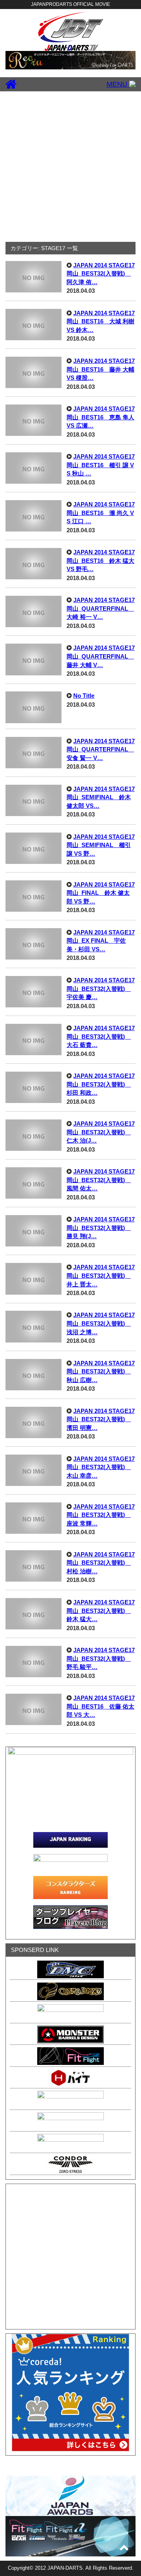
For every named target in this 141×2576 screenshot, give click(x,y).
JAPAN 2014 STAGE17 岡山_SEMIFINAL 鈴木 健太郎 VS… (101, 797)
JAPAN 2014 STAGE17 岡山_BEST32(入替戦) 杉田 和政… (101, 1084)
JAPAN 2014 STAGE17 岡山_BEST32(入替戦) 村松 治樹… (101, 1563)
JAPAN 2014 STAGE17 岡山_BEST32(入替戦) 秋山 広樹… (101, 1371)
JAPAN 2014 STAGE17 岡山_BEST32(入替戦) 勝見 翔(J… (101, 1228)
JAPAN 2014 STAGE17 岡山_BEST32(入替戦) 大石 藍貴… (101, 1036)
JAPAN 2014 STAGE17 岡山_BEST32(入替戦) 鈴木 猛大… (101, 1611)
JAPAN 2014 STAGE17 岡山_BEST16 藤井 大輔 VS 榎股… (101, 369)
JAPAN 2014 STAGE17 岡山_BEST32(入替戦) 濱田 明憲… (101, 1419)
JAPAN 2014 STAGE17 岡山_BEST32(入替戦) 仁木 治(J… (101, 1132)
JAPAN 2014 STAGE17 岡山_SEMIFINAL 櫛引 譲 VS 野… (101, 845)
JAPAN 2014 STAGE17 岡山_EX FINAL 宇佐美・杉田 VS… (101, 941)
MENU (118, 84)
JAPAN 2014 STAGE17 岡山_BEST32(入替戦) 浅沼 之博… (101, 1323)
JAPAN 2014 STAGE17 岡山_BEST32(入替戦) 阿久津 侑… (101, 274)
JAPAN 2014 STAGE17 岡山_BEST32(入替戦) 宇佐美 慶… (101, 989)
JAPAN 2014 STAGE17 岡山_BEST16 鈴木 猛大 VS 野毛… (101, 561)
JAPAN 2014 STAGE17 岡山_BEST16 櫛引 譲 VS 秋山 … (101, 465)
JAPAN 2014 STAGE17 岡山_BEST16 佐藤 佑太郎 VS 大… (101, 1706)
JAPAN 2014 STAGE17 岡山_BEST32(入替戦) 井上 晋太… (101, 1275)
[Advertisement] (70, 166)
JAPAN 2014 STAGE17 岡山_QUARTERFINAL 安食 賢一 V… (101, 749)
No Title (84, 696)
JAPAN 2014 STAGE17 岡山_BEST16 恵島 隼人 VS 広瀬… (101, 417)
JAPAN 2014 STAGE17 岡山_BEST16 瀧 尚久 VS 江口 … (101, 513)
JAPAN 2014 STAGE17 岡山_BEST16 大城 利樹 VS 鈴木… (101, 321)
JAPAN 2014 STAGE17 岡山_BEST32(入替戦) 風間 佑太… (101, 1180)
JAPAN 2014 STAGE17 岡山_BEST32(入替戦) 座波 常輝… (101, 1515)
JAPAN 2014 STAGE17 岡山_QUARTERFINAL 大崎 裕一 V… (101, 608)
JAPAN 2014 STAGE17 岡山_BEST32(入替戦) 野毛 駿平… (101, 1658)
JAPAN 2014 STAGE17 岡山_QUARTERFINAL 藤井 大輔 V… (101, 656)
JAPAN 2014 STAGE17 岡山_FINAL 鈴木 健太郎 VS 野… (101, 893)
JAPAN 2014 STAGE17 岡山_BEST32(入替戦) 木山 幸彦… (101, 1467)
